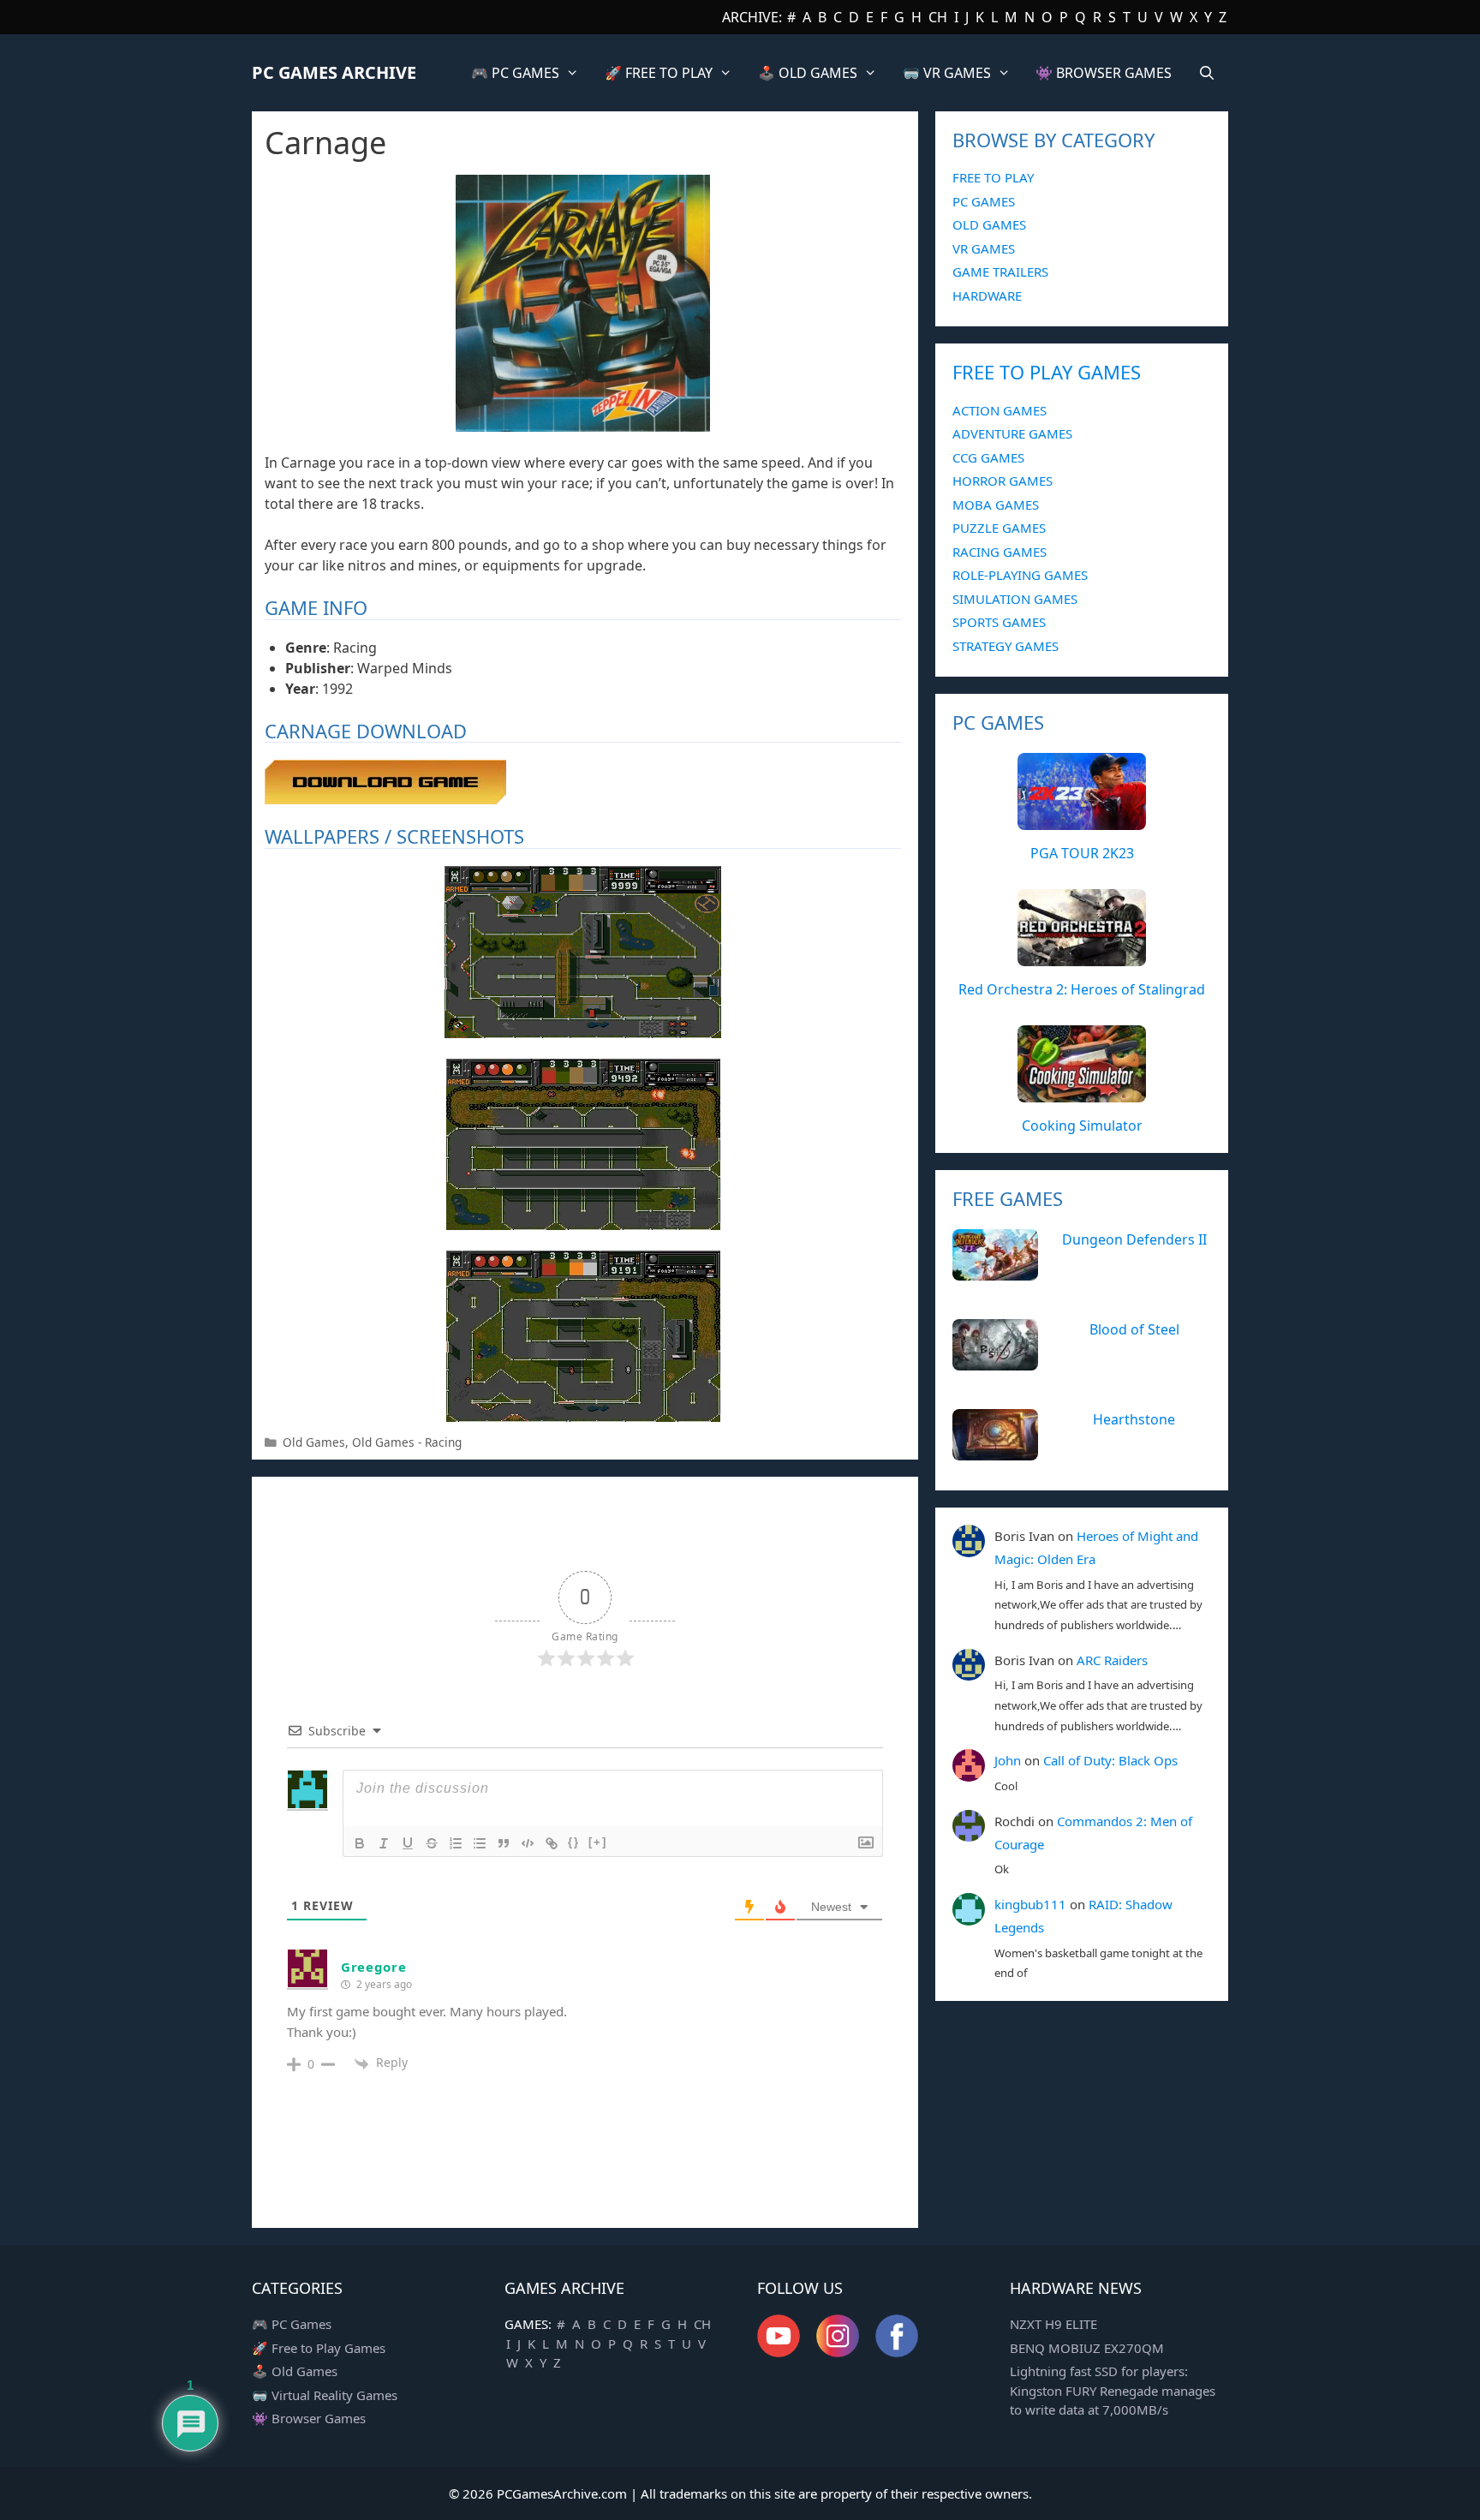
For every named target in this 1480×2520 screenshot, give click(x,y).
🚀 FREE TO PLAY (659, 73)
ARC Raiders (1112, 1660)
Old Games (314, 1442)
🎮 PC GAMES (515, 73)
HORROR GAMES (1003, 481)
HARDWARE (987, 296)
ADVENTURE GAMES (1012, 433)
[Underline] (408, 1843)
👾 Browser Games (309, 2418)
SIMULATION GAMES (1015, 599)
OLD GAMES (989, 224)
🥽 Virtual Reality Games (325, 2395)
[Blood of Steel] (995, 1361)
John (1008, 1760)
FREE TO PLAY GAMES (1047, 372)
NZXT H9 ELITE (1053, 2324)
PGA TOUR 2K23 (1082, 853)
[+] (598, 1842)
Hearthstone (1134, 1419)
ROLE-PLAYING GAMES (1020, 575)
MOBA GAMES (996, 505)
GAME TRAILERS (1000, 272)
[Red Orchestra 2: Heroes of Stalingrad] (1082, 957)
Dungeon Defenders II (1134, 1239)
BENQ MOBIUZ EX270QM (1087, 2348)
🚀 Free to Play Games (319, 2348)
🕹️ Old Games (295, 2371)
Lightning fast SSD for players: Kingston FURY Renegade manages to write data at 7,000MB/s (1113, 2390)
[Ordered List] (456, 1843)
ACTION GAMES (1000, 410)
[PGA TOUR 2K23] (1082, 821)
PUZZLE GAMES (999, 528)
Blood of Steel (1134, 1329)
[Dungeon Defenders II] (995, 1271)
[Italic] (384, 1843)
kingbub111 (1030, 1904)
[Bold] (360, 1843)
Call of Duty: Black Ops (1110, 1760)
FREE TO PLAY (993, 177)
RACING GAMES (1000, 552)
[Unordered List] (480, 1843)
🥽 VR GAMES (947, 73)
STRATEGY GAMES (1006, 646)
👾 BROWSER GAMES (1104, 73)
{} (574, 1842)
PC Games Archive (334, 72)
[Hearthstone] (995, 1451)
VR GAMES (984, 248)
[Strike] (432, 1843)
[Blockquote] (504, 1843)
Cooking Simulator (1082, 1126)
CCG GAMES (988, 457)
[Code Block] (528, 1843)
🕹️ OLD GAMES (808, 73)
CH (938, 17)
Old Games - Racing (407, 1442)
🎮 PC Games (292, 2324)
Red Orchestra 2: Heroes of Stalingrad (1082, 989)
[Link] (552, 1843)
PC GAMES (984, 201)
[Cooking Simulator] (1082, 1093)
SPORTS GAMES (999, 622)
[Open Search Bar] (1206, 73)
